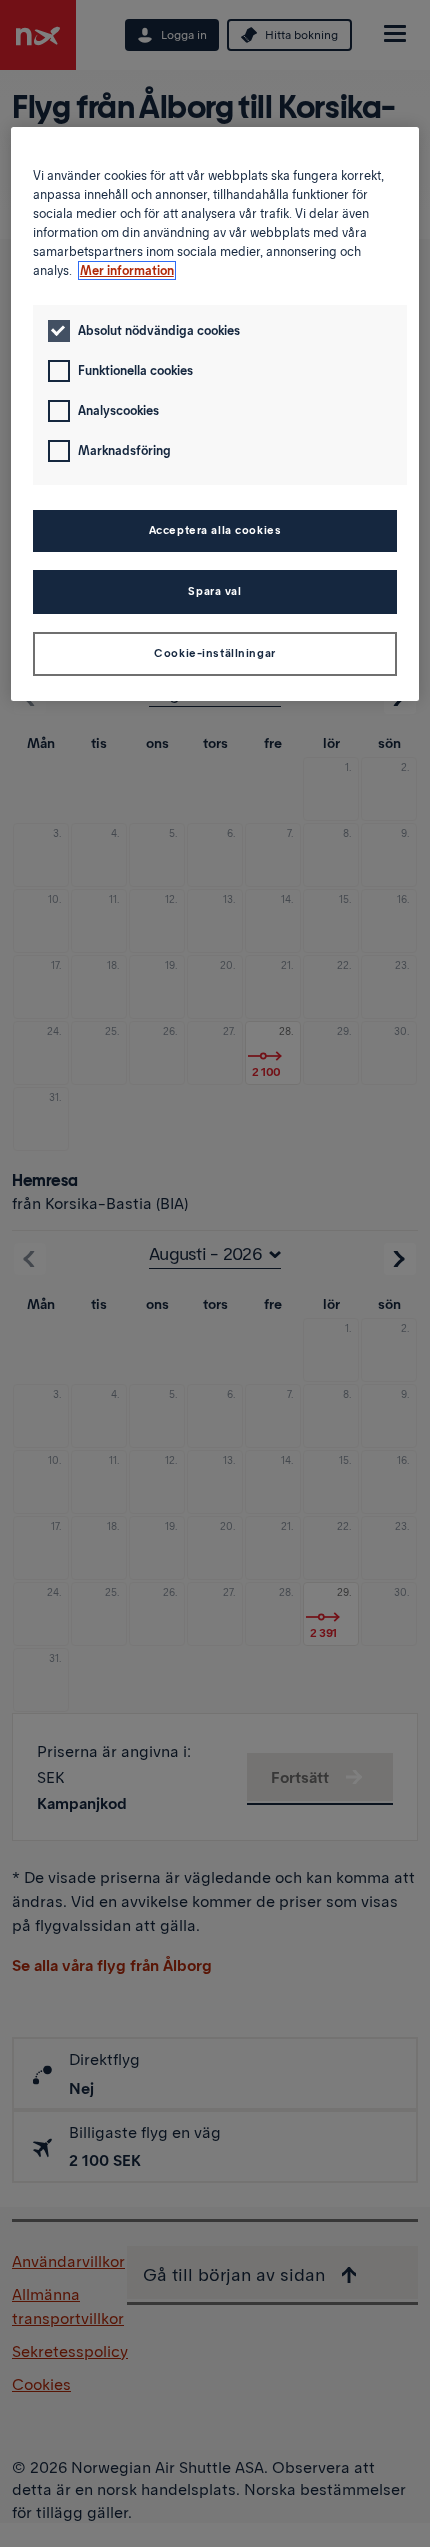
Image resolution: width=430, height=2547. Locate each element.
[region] (215, 414)
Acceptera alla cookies (215, 530)
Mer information (127, 270)
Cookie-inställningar (214, 653)
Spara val (214, 591)
